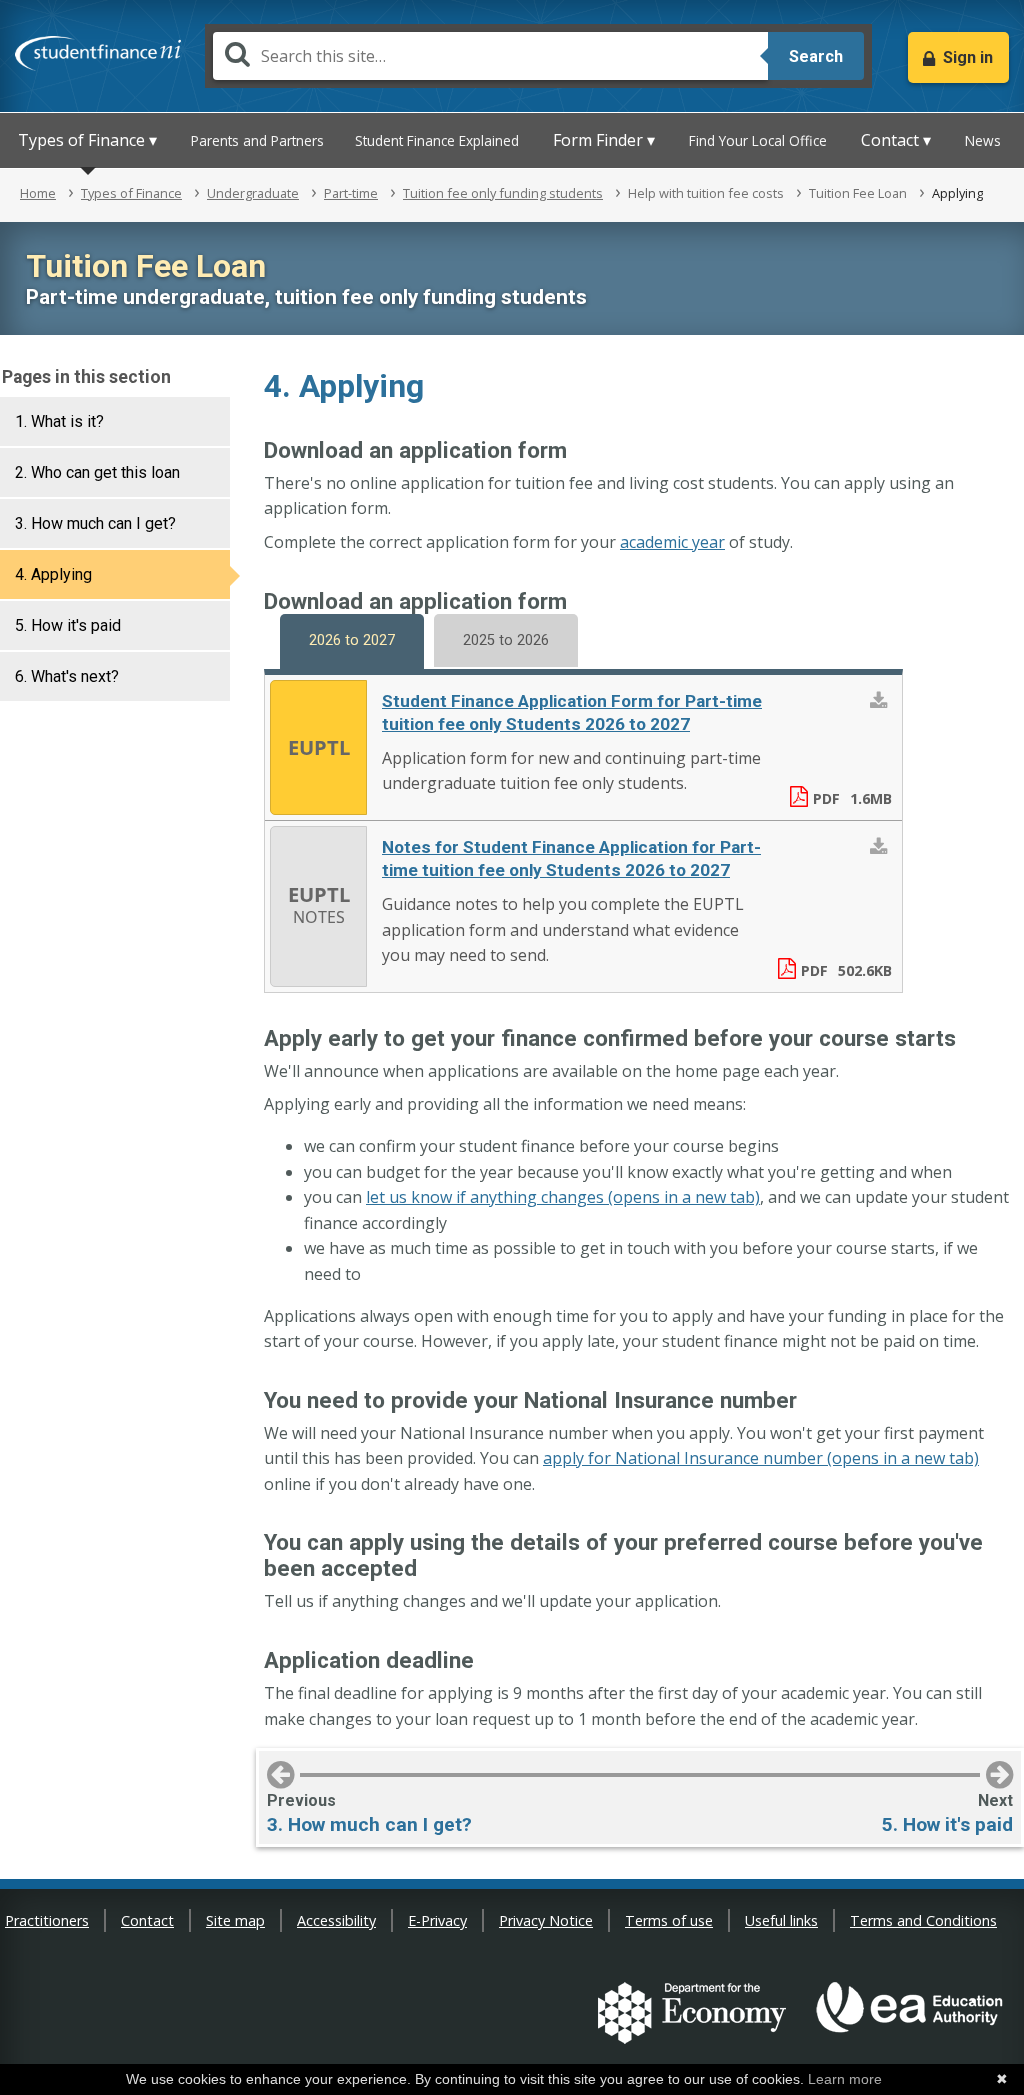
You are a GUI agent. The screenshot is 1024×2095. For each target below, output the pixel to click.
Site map (235, 1920)
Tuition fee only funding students (503, 193)
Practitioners (47, 1920)
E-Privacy (437, 1920)
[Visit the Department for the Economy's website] (692, 2015)
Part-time (351, 193)
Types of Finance (131, 193)
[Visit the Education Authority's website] (910, 2015)
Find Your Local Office (758, 140)
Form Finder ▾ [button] (604, 140)
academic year (672, 542)
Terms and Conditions (923, 1920)
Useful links (781, 1920)
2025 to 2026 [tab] (506, 640)
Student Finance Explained (437, 140)
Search (816, 56)
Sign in (968, 57)
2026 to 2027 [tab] (352, 640)
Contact (147, 1920)
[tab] (115, 421)
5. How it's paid (68, 625)
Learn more (845, 2079)
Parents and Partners (257, 140)
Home (38, 193)
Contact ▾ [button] (896, 140)
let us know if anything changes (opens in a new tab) (563, 1197)
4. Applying (53, 574)
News (983, 140)
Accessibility (336, 1920)
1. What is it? (59, 421)
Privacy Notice (546, 1920)
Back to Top (989, 2046)
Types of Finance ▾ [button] (87, 140)
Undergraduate (253, 193)
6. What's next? (67, 676)
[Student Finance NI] (98, 49)
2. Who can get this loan (97, 472)
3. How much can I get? (95, 523)
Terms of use (669, 1920)
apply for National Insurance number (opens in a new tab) (761, 1458)
